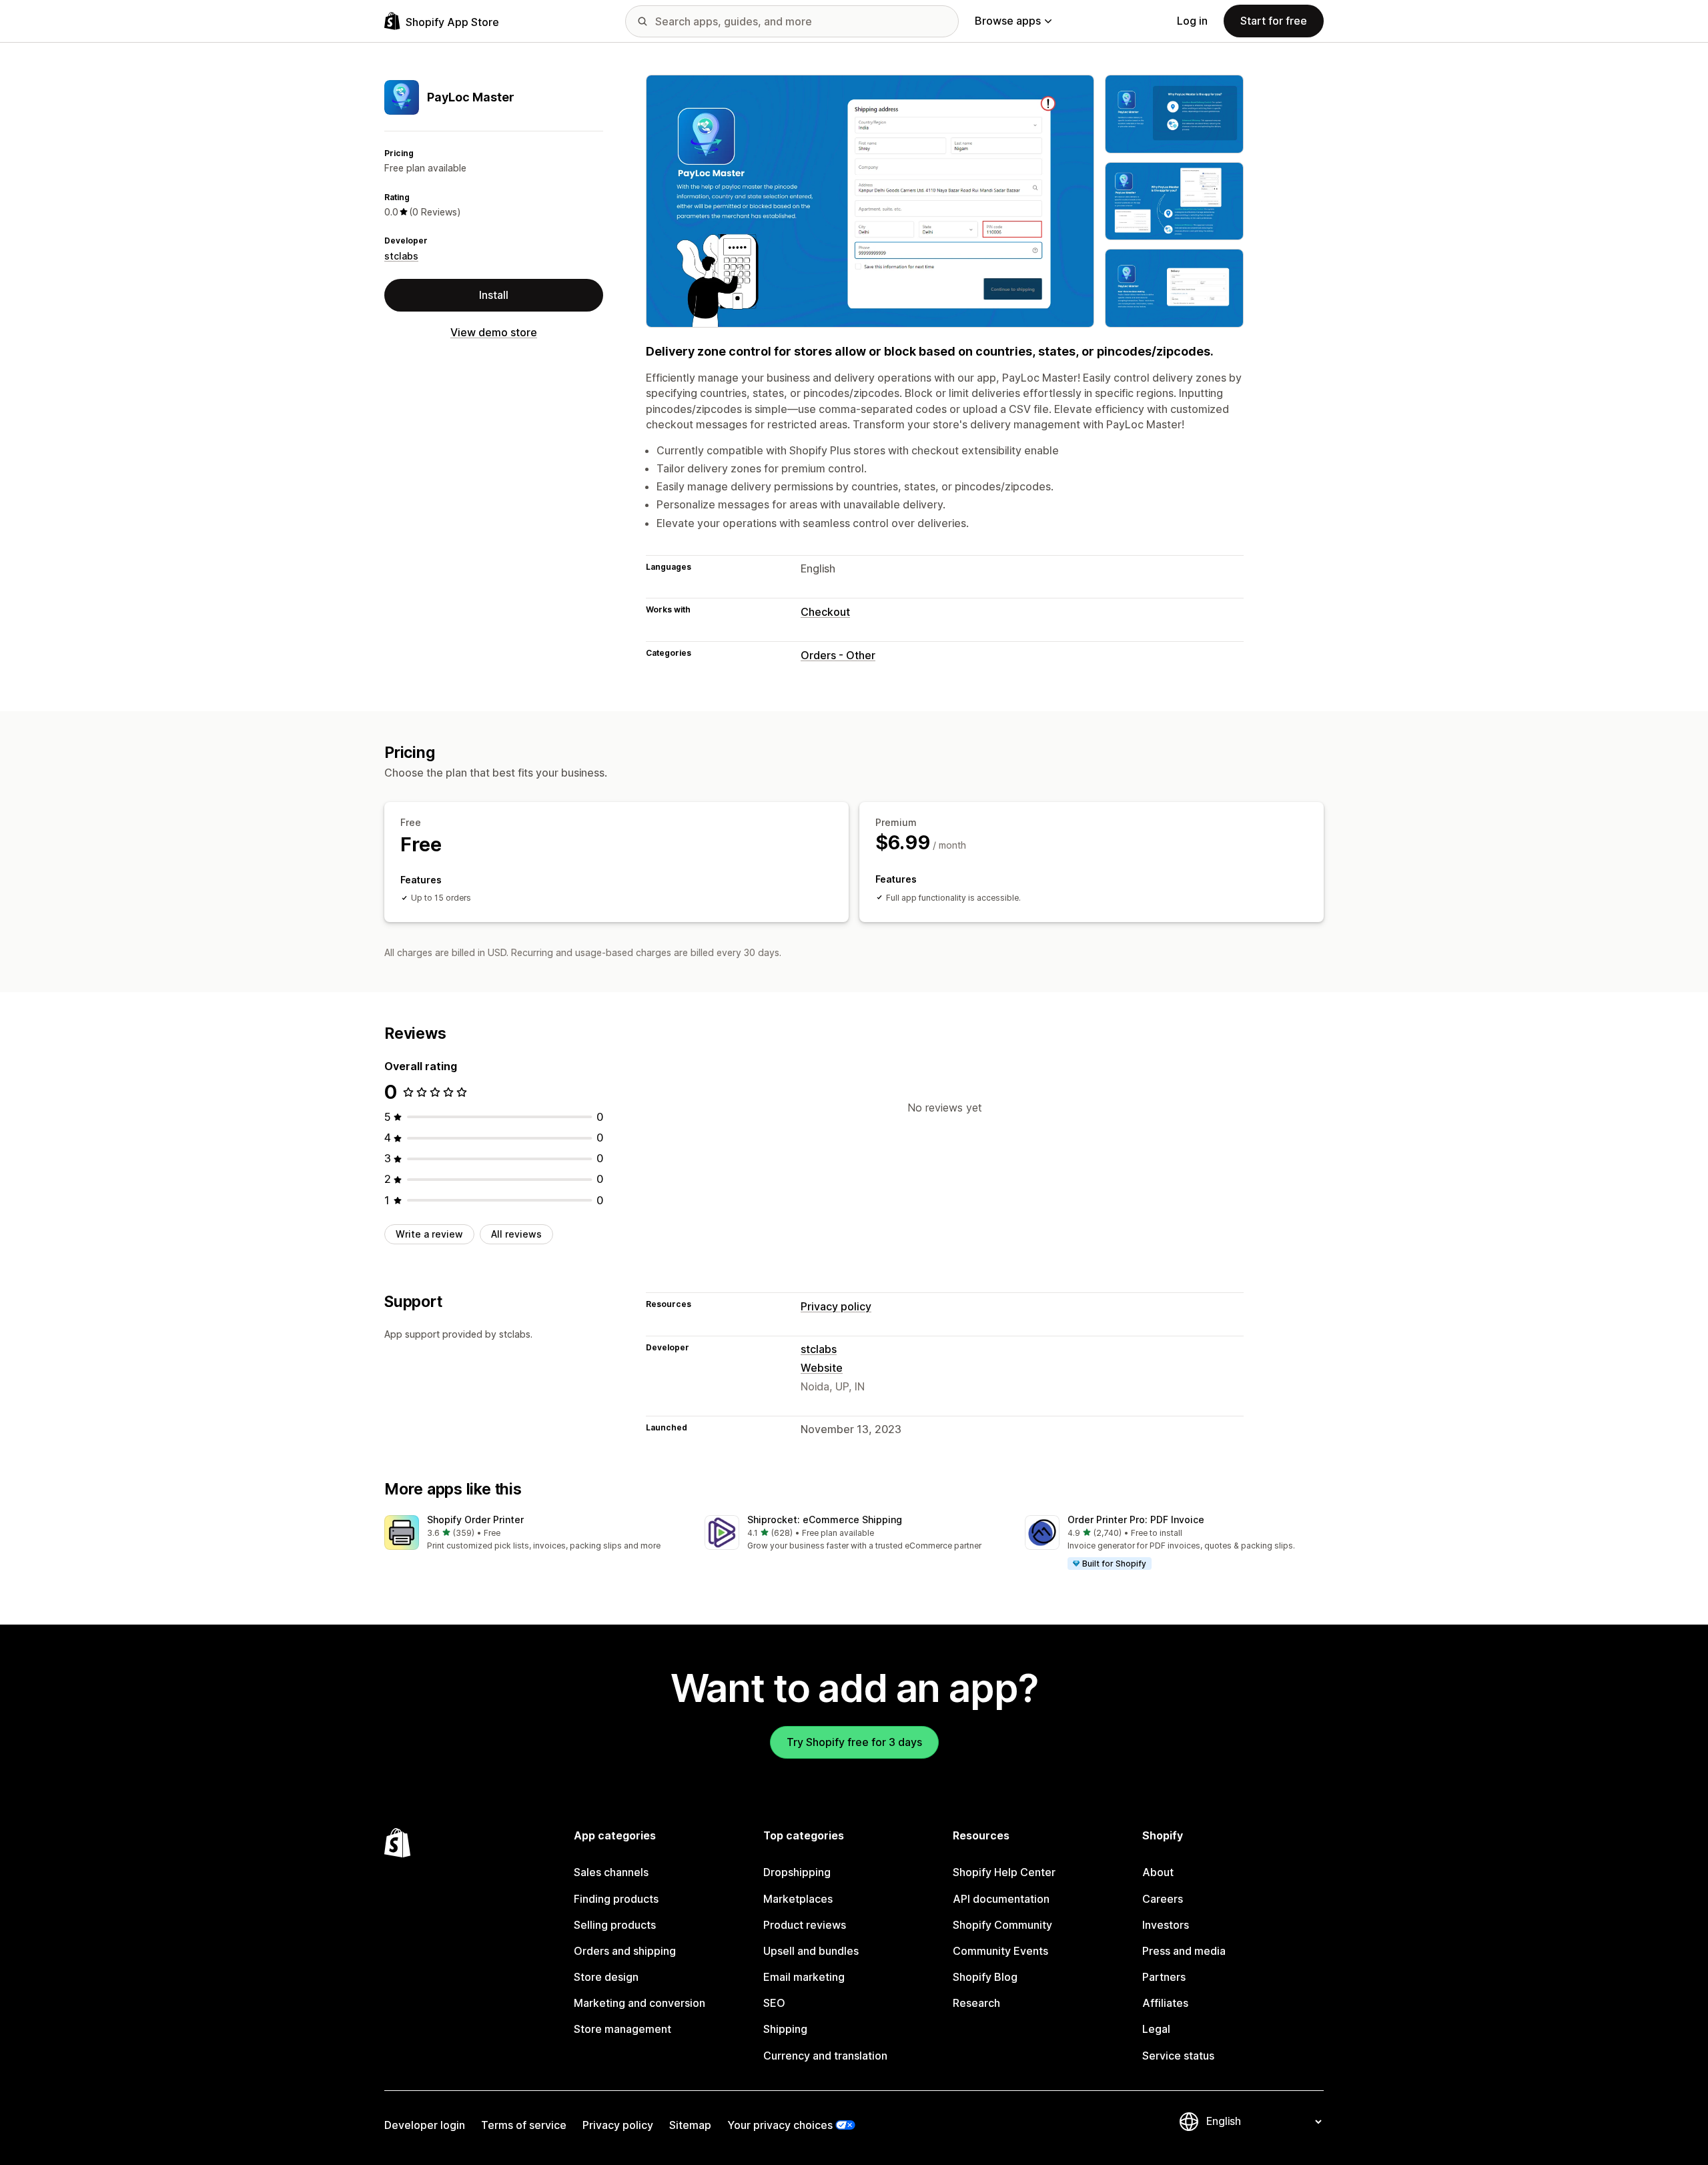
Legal (1156, 2029)
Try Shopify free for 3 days (854, 1742)
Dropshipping (797, 1872)
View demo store (494, 332)
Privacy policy (836, 1306)
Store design (606, 1977)
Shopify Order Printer (475, 1520)
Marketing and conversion (639, 2003)
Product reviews (805, 1925)
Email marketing (804, 1977)
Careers (1163, 1899)
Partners (1164, 1977)
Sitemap (690, 2125)
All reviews (516, 1234)
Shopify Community (1002, 1925)
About (1158, 1872)
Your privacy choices (780, 2125)
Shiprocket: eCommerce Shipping (825, 1520)
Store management (622, 2029)
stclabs (401, 256)
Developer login (425, 2125)
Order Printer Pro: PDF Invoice (1136, 1520)
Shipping (785, 2029)
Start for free (1274, 21)
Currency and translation (825, 2056)
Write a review (429, 1234)
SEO (774, 2003)
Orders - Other (838, 655)
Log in (1192, 21)
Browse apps (1008, 21)
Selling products (615, 1925)
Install (494, 295)
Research (976, 2003)
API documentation (1001, 1899)
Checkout (825, 612)
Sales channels (611, 1872)
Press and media (1184, 1951)
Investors (1166, 1925)
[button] (534, 1534)
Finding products (616, 1899)
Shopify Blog (985, 1977)
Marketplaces (798, 1899)
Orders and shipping (625, 1951)
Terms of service (524, 2125)
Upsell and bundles (811, 1951)
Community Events (1000, 1951)
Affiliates (1165, 2003)
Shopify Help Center (1004, 1872)
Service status (1178, 2056)
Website (822, 1368)
